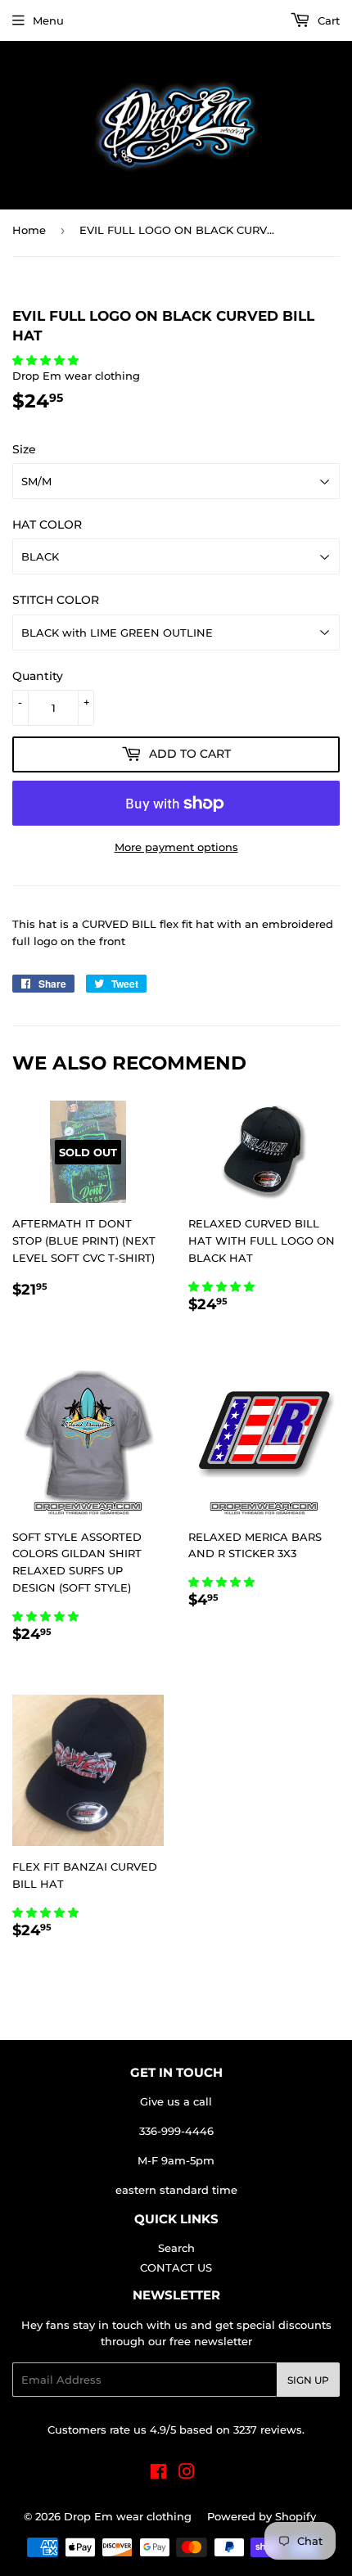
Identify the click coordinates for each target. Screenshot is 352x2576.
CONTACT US (176, 2268)
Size (24, 449)
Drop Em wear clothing (128, 2516)
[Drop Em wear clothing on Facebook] (158, 2474)
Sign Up (308, 2380)
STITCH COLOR (56, 600)
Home (29, 230)
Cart (327, 20)
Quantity (38, 676)
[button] (47, 360)
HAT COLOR (47, 525)
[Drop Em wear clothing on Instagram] (187, 2474)
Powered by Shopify (262, 2516)
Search (176, 2248)
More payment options (176, 847)
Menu (48, 20)
